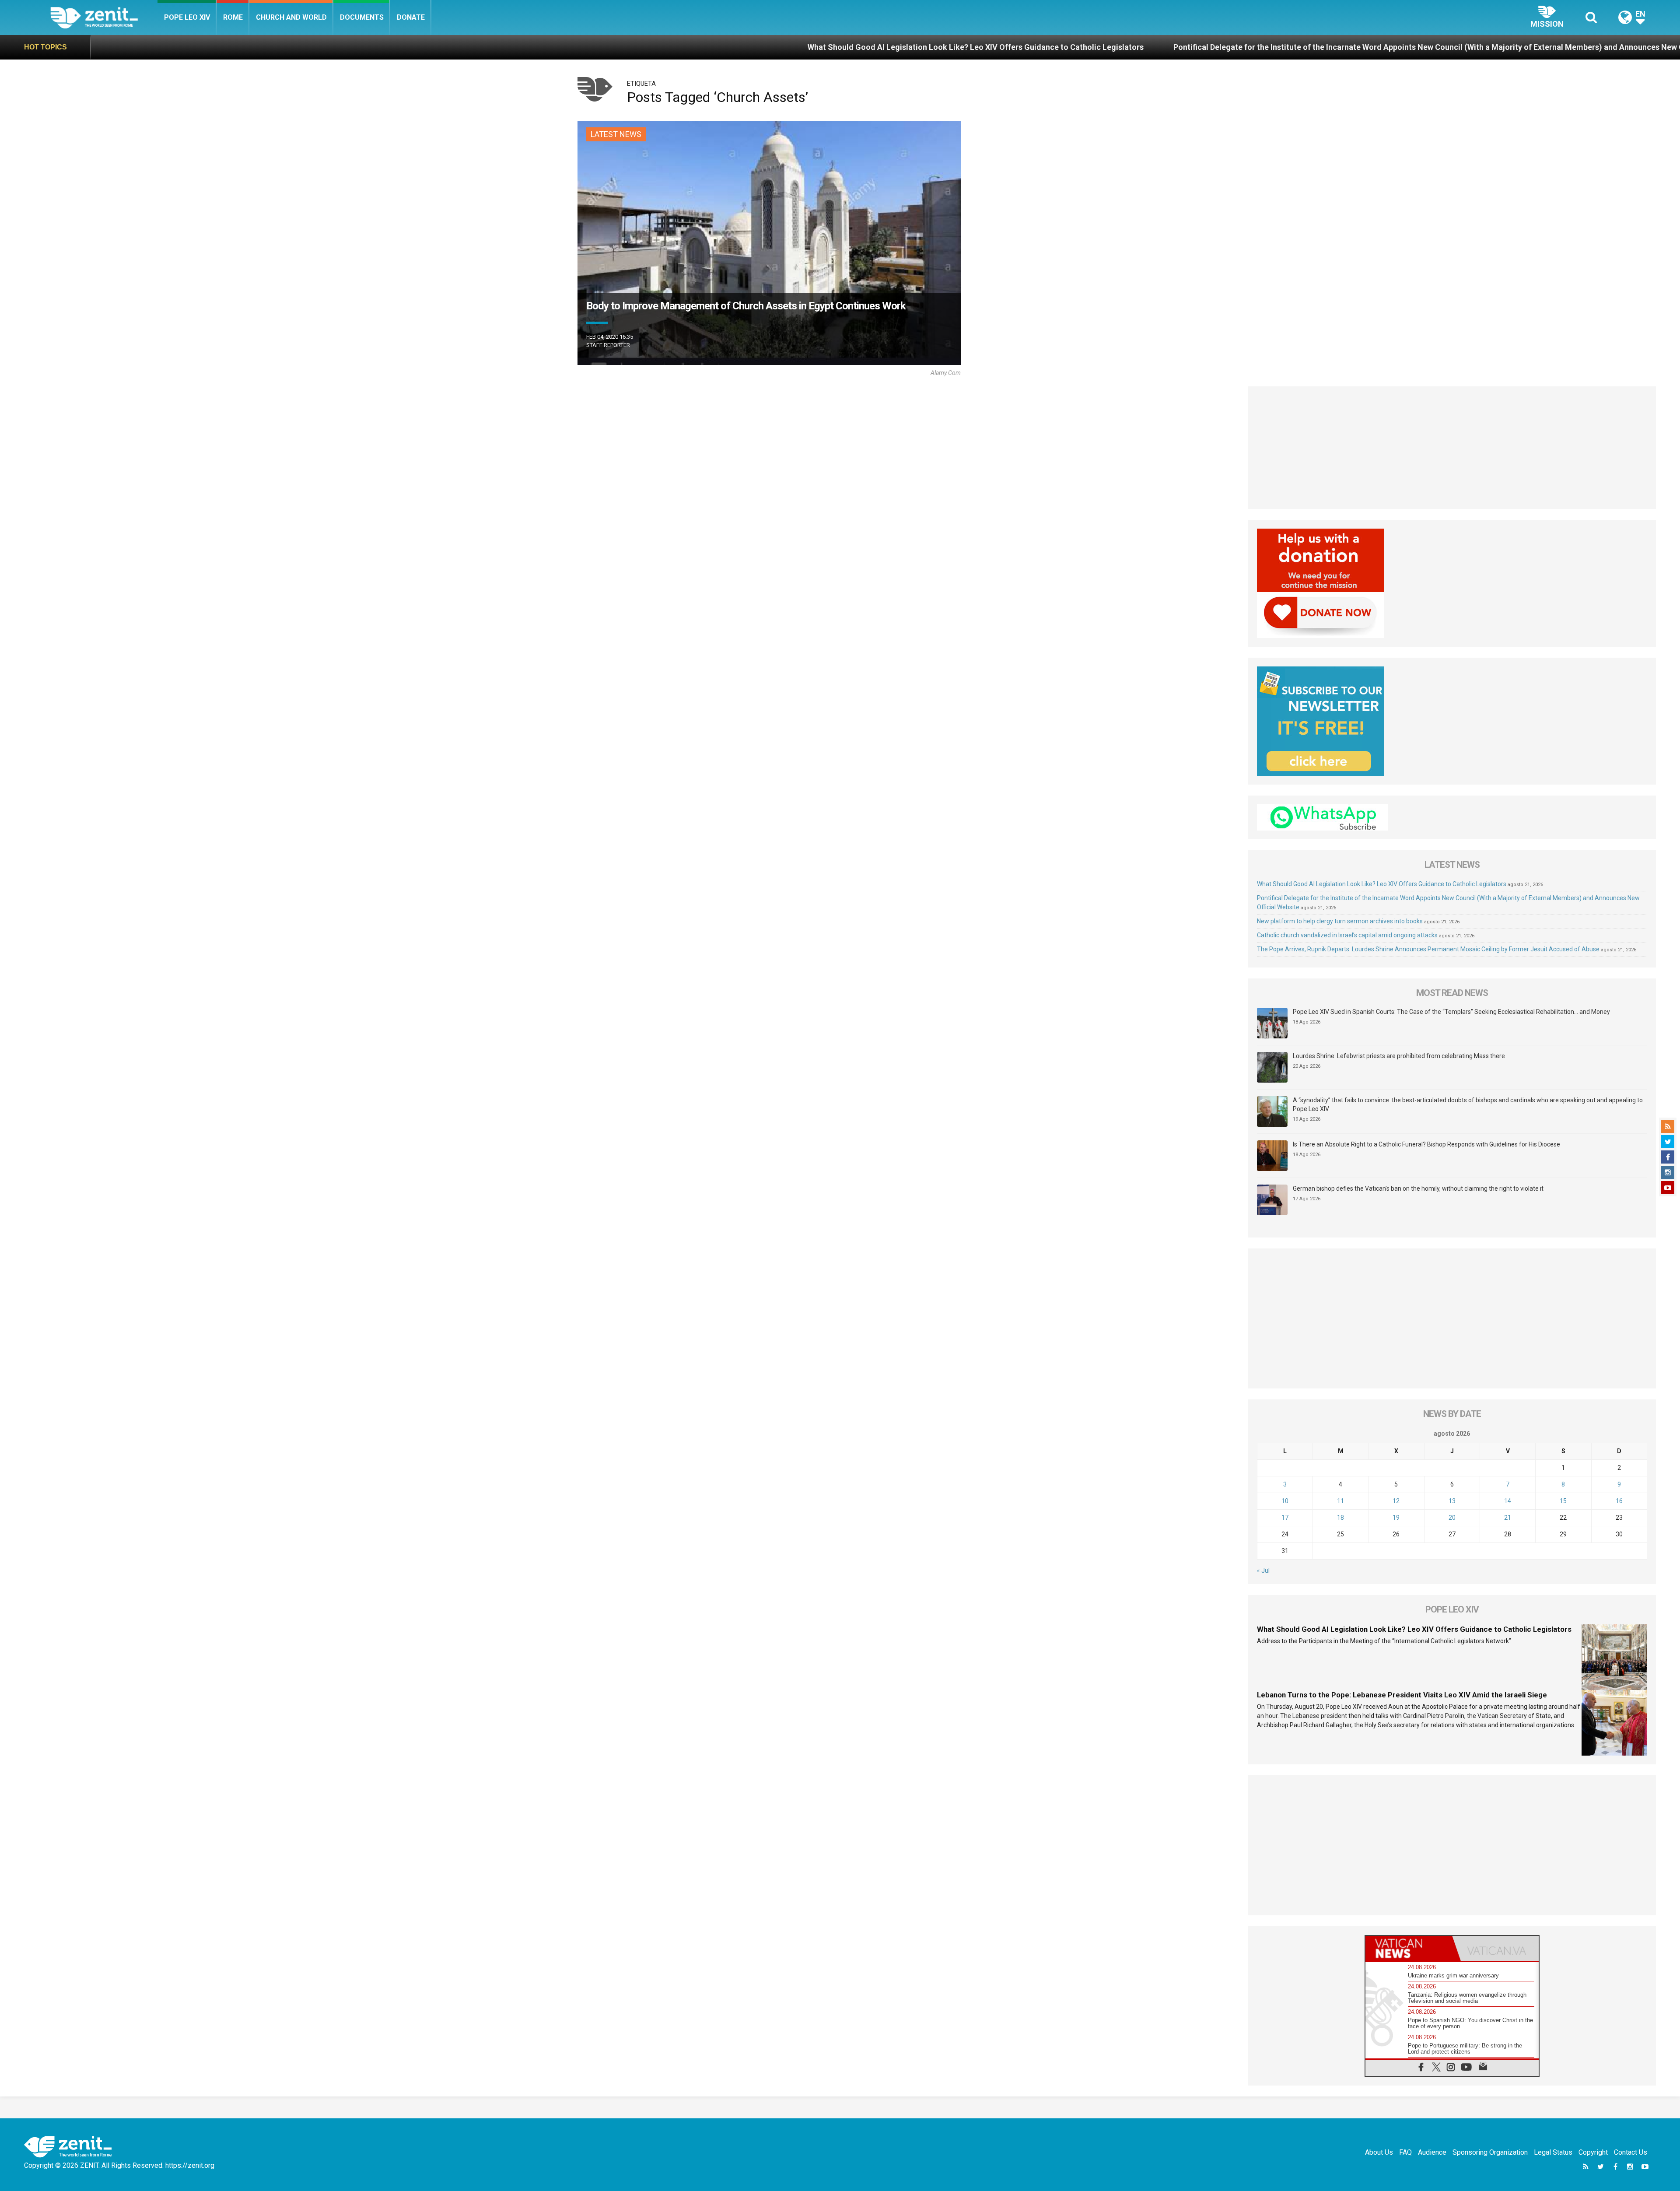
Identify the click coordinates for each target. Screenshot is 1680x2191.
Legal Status (1553, 2152)
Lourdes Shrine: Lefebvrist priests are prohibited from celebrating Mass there (1399, 1056)
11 (1340, 1501)
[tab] (1409, 1948)
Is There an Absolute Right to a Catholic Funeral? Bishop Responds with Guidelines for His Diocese (1426, 1144)
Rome (233, 17)
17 (1285, 1518)
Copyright (1593, 2152)
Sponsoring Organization (1490, 2152)
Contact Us (1631, 2152)
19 (1396, 1518)
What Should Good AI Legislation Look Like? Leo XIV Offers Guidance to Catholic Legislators (625, 47)
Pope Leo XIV (187, 17)
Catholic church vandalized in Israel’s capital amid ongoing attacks (1347, 935)
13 (1452, 1501)
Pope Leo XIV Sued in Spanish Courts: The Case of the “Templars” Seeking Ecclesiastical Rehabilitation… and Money (1451, 1012)
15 (1563, 1501)
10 (1285, 1501)
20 (1452, 1518)
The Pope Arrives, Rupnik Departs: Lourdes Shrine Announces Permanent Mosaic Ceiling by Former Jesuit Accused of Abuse (1428, 949)
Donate (411, 17)
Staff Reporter (608, 345)
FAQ (1405, 2152)
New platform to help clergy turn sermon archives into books (1524, 47)
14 (1508, 1501)
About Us (1379, 2152)
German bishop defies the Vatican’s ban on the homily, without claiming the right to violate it (1418, 1188)
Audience (1432, 2152)
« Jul (1263, 1571)
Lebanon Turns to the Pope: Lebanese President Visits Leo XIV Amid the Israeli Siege (1402, 1695)
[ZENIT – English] (104, 17)
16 (1619, 1501)
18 (1340, 1518)
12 (1396, 1501)
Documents (362, 17)
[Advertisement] (1452, 448)
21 (1508, 1518)
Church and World (291, 17)
